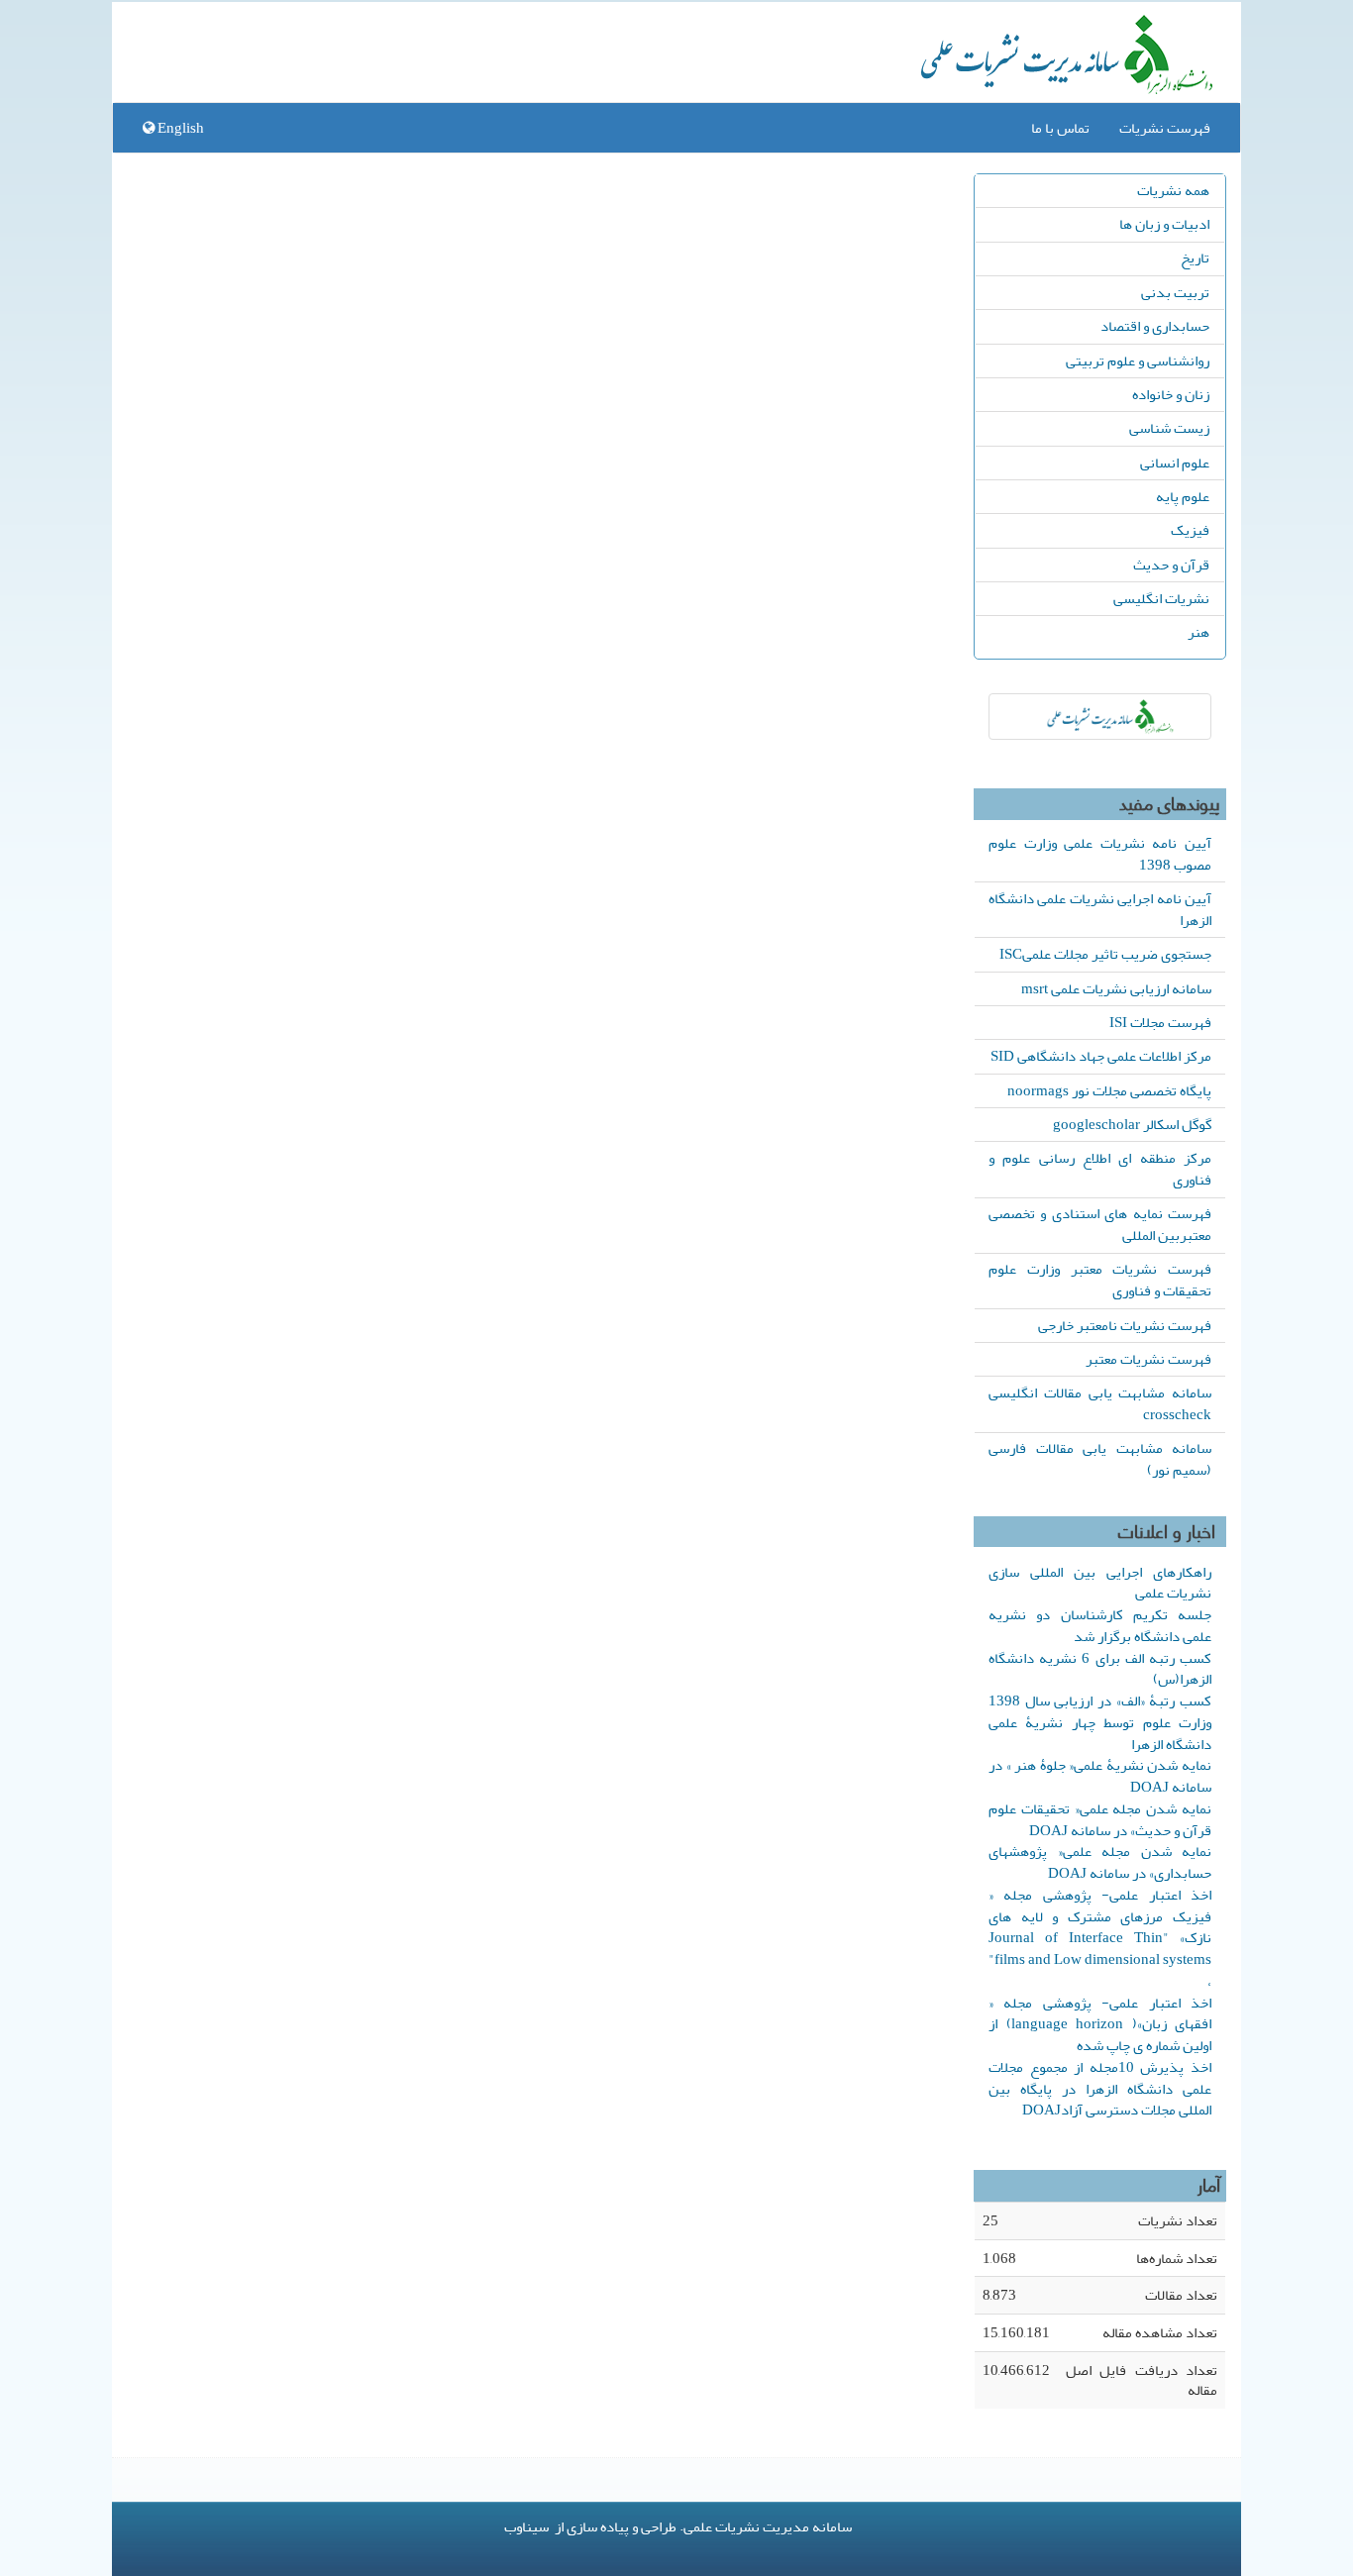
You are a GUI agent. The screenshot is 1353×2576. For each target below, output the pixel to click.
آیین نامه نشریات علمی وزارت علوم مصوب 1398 (1100, 854)
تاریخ (1195, 258)
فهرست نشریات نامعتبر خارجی (1125, 1325)
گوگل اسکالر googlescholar (1132, 1124)
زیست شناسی (1169, 428)
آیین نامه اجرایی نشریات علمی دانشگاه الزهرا (1100, 909)
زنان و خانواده (1171, 394)
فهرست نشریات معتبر (1148, 1359)
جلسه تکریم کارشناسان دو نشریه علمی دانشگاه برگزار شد (1100, 1625)
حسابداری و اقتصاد (1155, 326)
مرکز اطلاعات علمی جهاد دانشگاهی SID (1101, 1056)
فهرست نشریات (1165, 128)
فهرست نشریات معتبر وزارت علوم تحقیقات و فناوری (1100, 1280)
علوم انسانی (1175, 463)
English (179, 128)
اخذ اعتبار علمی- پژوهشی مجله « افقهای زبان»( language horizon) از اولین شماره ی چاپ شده (1100, 2024)
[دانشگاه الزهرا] (1100, 717)
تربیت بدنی (1175, 292)
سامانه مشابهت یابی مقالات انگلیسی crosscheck (1100, 1403)
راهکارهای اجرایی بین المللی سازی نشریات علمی (1100, 1583)
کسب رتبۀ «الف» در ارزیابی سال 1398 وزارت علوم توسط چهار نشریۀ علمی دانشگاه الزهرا (1100, 1722)
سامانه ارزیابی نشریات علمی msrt (1116, 988)
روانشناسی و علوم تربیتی (1138, 361)
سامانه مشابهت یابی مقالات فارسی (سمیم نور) (1100, 1459)
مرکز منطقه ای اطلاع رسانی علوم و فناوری (1100, 1169)
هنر (1198, 632)
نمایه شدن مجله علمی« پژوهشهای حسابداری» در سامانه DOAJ (1100, 1862)
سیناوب (526, 2526)
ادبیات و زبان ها (1164, 224)
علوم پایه (1183, 496)
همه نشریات (1173, 190)
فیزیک (1190, 530)
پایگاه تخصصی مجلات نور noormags (1109, 1090)
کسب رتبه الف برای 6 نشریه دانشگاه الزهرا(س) (1100, 1669)
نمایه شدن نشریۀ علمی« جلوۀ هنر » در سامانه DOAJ (1100, 1776)
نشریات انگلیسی (1161, 598)
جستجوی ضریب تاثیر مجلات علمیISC (1105, 954)
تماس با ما (1060, 128)
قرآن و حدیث (1171, 565)
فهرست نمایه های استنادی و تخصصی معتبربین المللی (1100, 1224)
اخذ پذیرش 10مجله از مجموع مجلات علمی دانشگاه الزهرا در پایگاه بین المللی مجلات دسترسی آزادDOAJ (1100, 2089)
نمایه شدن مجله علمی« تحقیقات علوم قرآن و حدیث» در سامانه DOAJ (1100, 1819)
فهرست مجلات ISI (1160, 1022)
